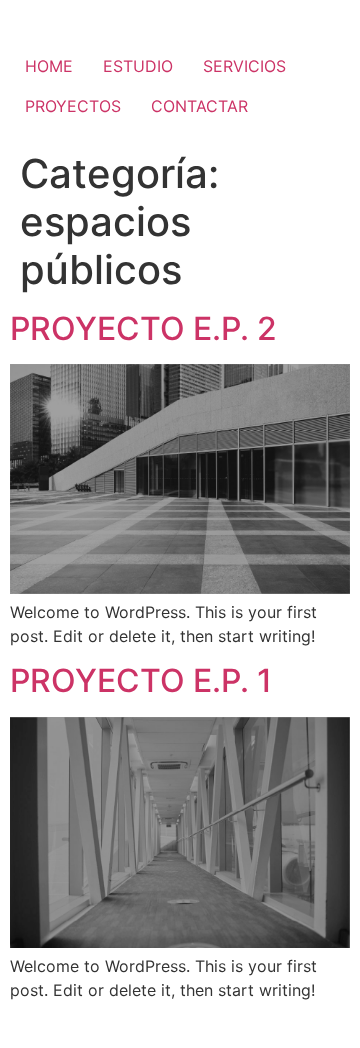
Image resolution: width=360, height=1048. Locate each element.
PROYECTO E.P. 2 (143, 328)
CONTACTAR (199, 106)
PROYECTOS (73, 106)
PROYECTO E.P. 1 (141, 680)
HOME (49, 66)
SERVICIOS (244, 66)
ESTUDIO (138, 66)
